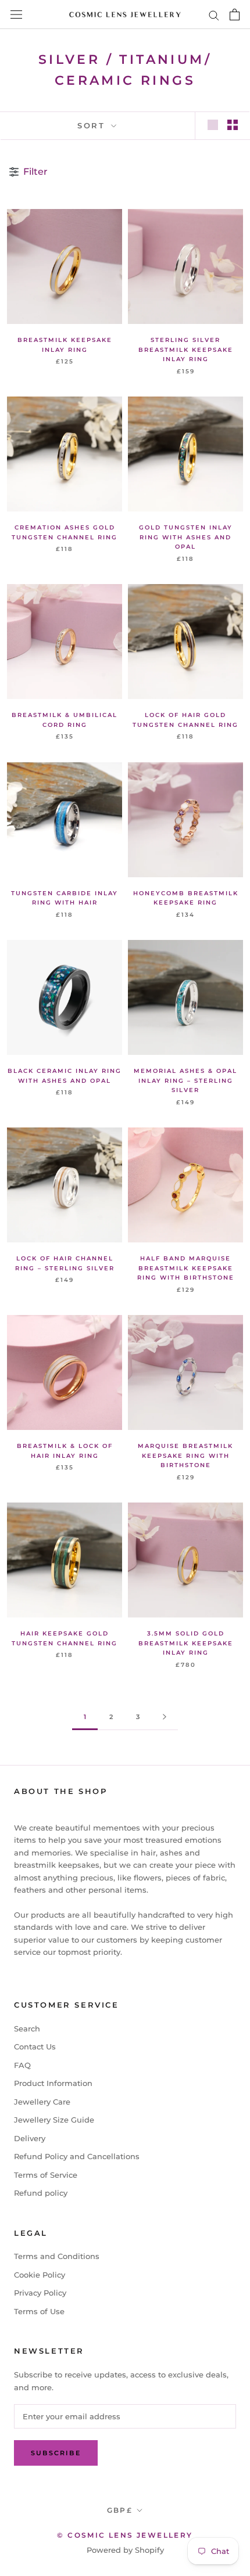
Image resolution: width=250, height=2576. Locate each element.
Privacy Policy (40, 2293)
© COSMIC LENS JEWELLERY (125, 2535)
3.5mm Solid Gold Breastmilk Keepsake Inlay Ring (186, 1643)
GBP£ (120, 2510)
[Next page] (165, 1717)
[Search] (214, 15)
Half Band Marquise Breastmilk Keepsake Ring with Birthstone (186, 1268)
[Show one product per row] (213, 125)
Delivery (30, 2138)
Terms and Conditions (57, 2256)
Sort (93, 125)
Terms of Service (46, 2175)
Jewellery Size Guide (54, 2120)
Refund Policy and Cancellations (77, 2156)
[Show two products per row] (233, 125)
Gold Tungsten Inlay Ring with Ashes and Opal (186, 537)
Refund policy (41, 2193)
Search (27, 2029)
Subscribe (56, 2453)
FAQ (22, 2065)
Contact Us (35, 2047)
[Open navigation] (16, 15)
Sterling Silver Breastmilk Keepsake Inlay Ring (186, 350)
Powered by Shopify (125, 2550)
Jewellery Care (42, 2102)
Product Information (53, 2083)
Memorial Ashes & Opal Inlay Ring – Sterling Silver (185, 1080)
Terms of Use (39, 2311)
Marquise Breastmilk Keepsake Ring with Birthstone (185, 1455)
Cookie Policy (40, 2275)
